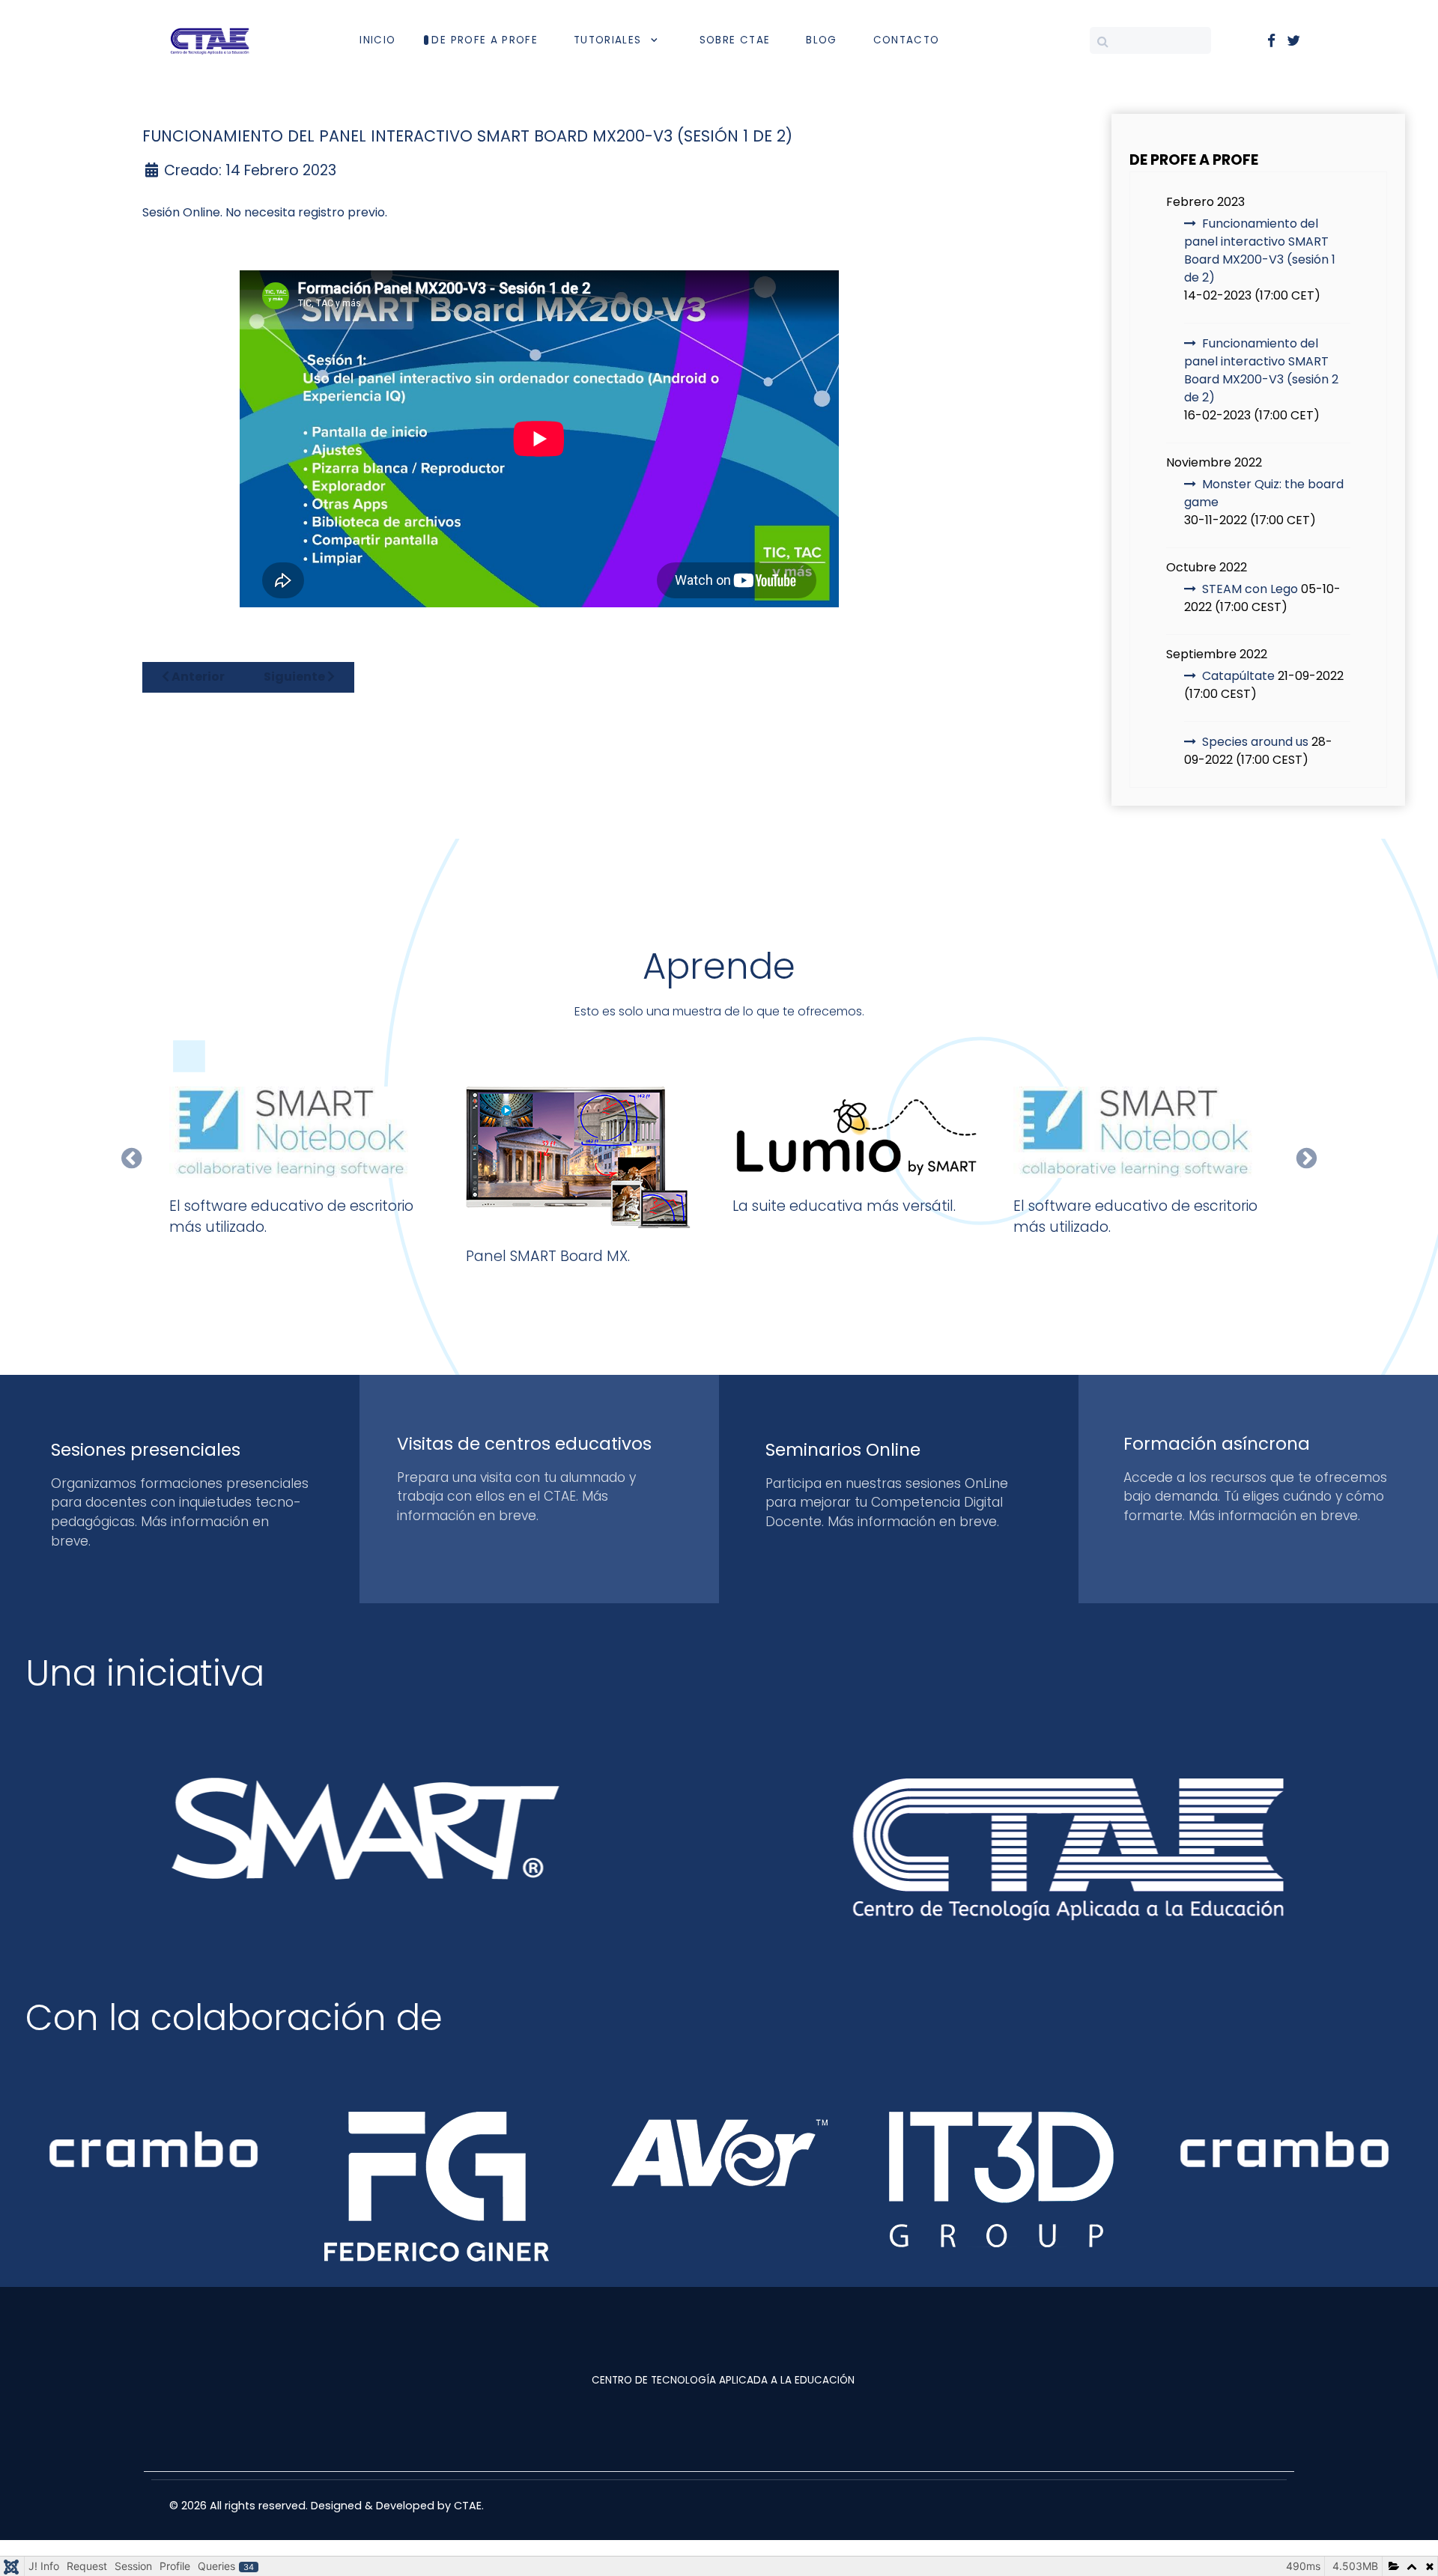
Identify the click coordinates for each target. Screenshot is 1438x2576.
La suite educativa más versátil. (844, 1206)
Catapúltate (1238, 676)
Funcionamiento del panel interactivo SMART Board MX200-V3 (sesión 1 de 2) (1260, 250)
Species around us (1255, 742)
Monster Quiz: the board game (1264, 493)
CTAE (468, 2506)
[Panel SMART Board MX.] (578, 1157)
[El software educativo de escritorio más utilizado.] (297, 1132)
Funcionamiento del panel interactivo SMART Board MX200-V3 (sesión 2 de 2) (1261, 370)
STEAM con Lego (1250, 589)
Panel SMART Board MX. (548, 1256)
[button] (131, 1158)
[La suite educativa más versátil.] (860, 1132)
